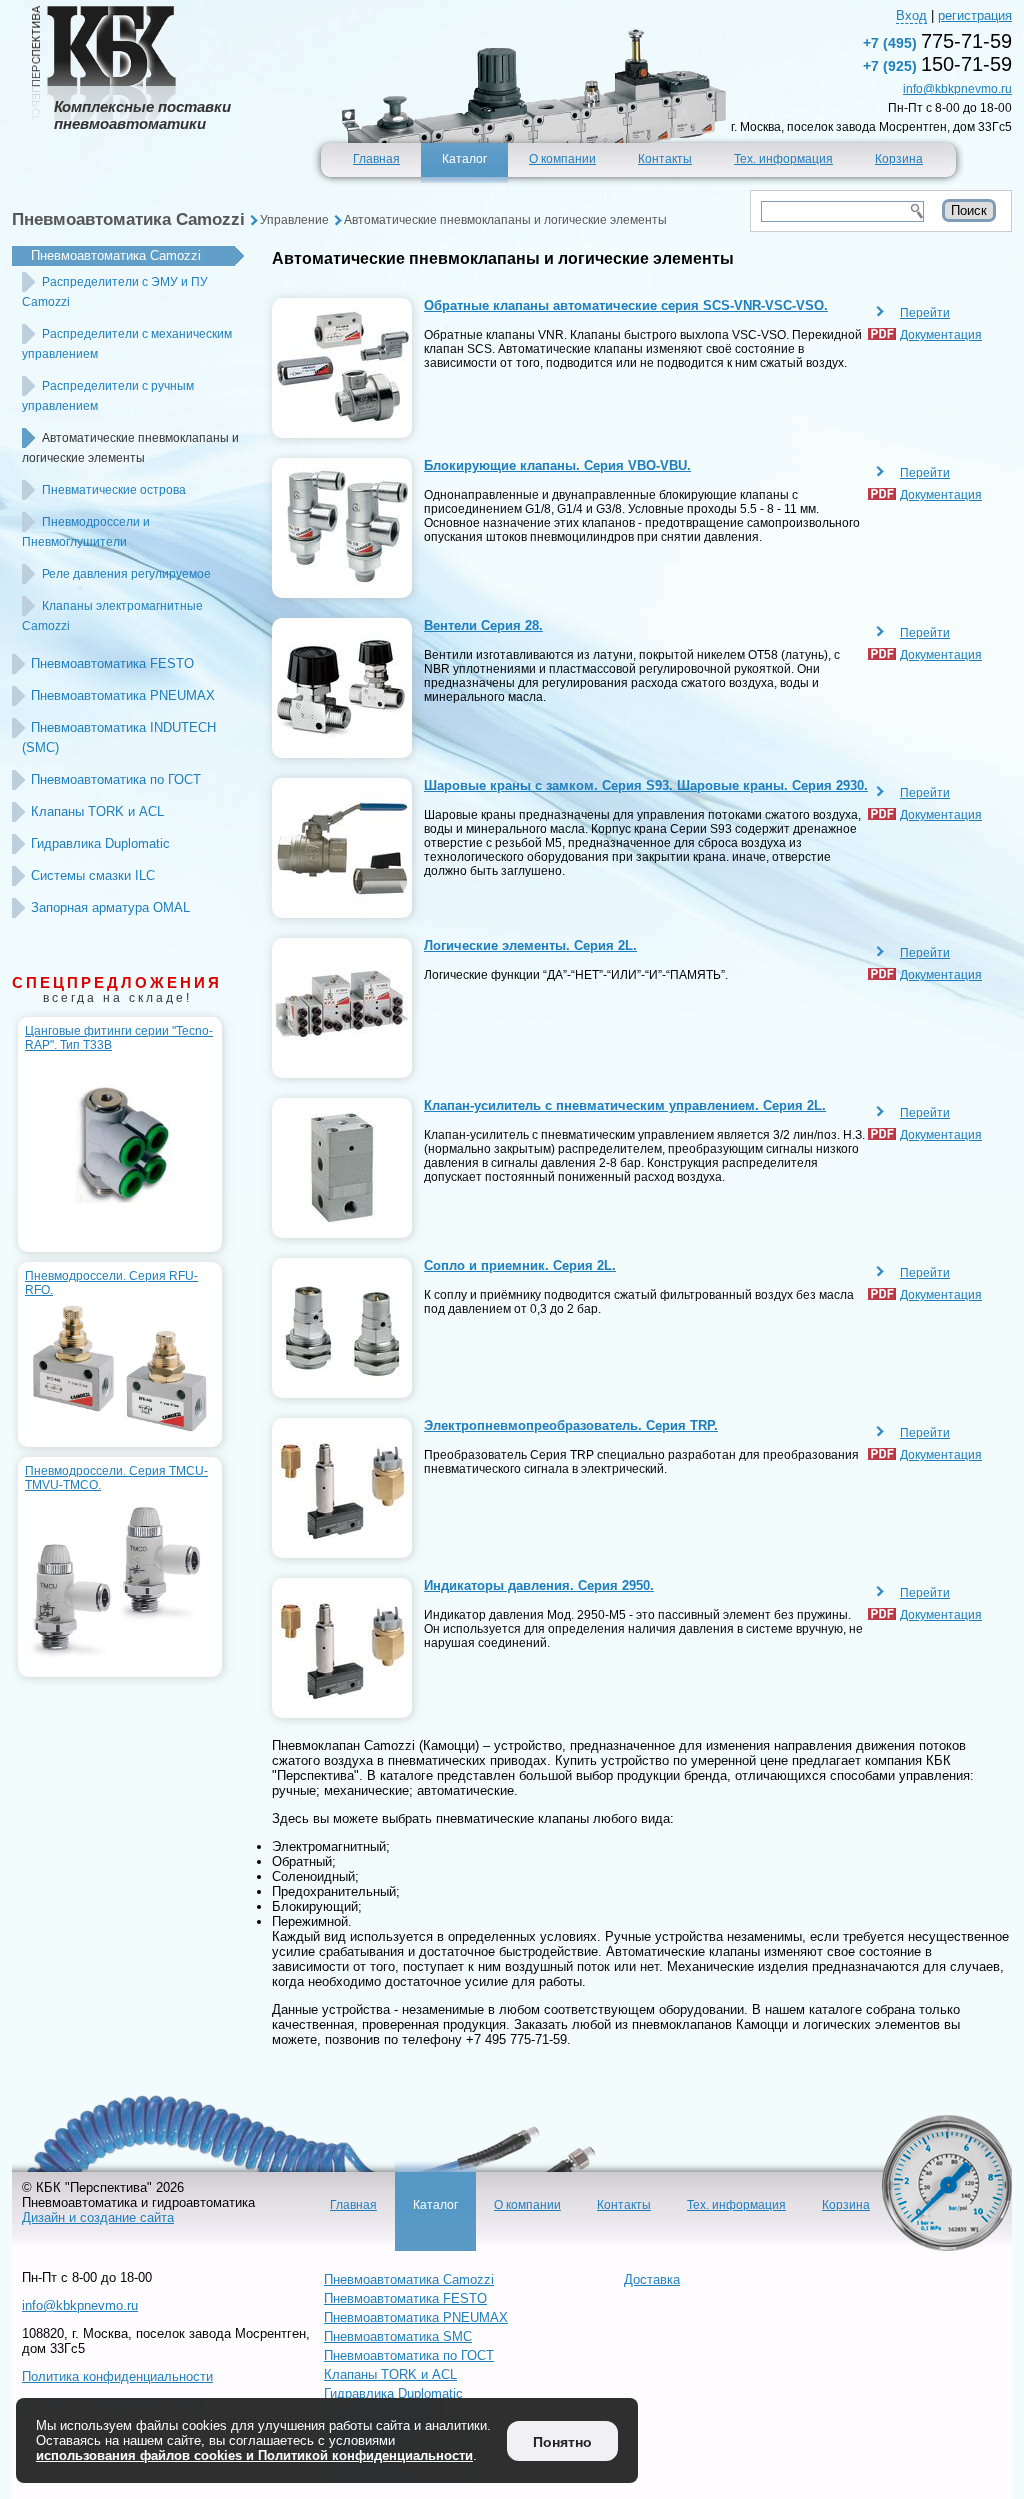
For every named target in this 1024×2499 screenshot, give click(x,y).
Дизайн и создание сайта (98, 2217)
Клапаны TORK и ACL (97, 811)
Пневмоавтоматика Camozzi (128, 219)
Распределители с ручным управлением (108, 396)
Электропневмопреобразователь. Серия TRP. (571, 1425)
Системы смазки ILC (93, 875)
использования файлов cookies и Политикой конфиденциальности (254, 2455)
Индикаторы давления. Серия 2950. (539, 1585)
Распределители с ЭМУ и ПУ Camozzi (115, 292)
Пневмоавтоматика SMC (398, 2336)
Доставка (652, 2279)
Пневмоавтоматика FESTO (112, 663)
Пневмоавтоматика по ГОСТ (116, 779)
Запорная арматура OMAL (110, 907)
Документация (941, 335)
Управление (294, 220)
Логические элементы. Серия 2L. (530, 945)
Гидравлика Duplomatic (100, 843)
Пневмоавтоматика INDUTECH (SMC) (119, 737)
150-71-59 (937, 64)
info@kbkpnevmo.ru (957, 89)
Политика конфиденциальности (117, 2376)
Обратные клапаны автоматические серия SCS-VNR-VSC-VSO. (626, 305)
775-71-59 (937, 41)
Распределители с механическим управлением (127, 344)
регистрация (975, 15)
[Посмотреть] (342, 368)
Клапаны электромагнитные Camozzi (112, 616)
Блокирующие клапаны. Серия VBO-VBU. (557, 465)
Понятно (562, 2442)
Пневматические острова (114, 490)
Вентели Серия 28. (483, 625)
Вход (911, 15)
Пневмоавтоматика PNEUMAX (123, 695)
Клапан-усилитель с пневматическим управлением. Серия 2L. (625, 1105)
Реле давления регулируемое (126, 574)
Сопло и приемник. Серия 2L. (520, 1265)
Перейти (925, 313)
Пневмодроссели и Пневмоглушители (86, 532)
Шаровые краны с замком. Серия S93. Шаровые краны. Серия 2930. (646, 785)
